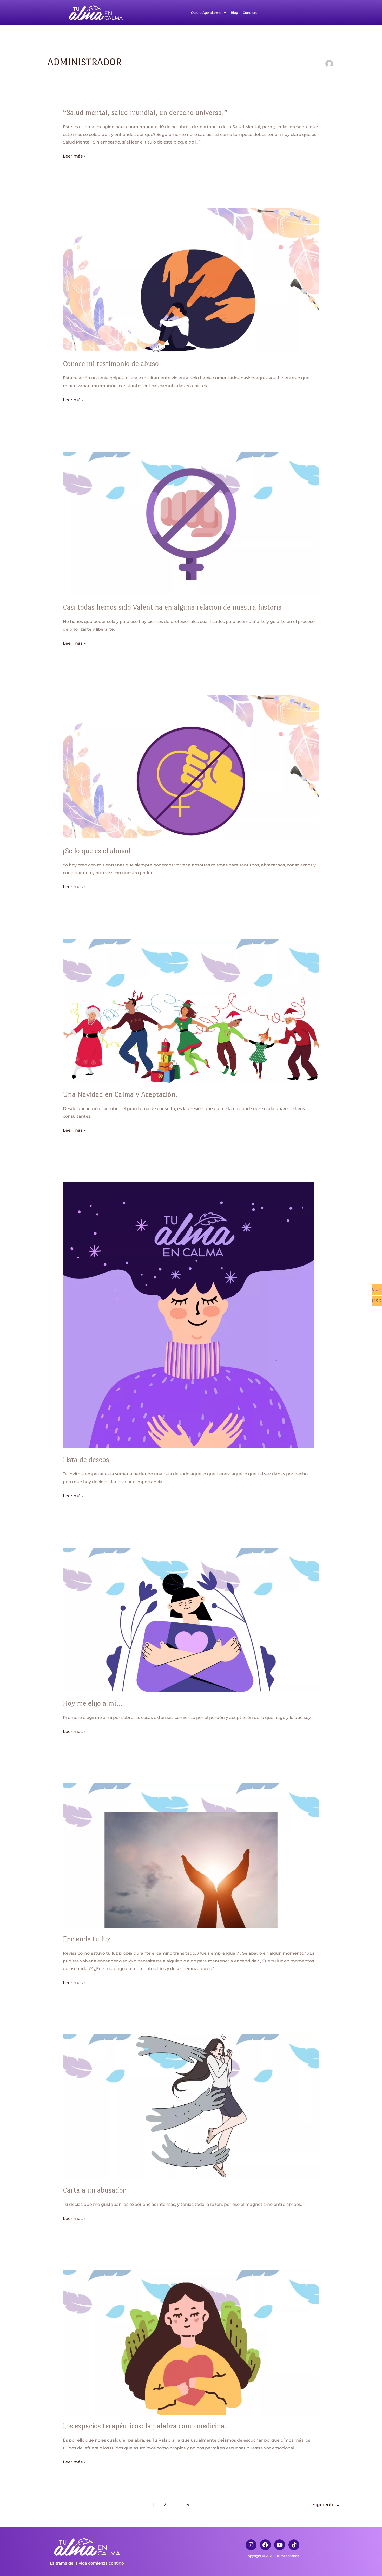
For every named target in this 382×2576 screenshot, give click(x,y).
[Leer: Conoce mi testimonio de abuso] (191, 280)
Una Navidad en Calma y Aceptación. (120, 1094)
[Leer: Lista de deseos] (188, 1315)
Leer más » (74, 156)
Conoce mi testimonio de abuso (111, 363)
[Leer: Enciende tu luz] (191, 1855)
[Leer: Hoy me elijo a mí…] (191, 1619)
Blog (234, 13)
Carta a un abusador (94, 2190)
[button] (209, 13)
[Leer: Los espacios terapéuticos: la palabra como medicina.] (191, 2342)
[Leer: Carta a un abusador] (191, 2106)
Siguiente (326, 2504)
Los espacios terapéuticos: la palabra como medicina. (145, 2426)
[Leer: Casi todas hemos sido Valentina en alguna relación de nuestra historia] (191, 523)
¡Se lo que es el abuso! (97, 851)
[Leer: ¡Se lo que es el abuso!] (191, 767)
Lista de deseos (86, 1459)
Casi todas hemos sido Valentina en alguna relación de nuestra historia (172, 607)
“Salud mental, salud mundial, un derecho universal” (145, 112)
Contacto (250, 13)
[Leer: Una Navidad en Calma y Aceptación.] (191, 1010)
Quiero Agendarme (206, 13)
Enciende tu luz (87, 1939)
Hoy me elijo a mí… (93, 1703)
